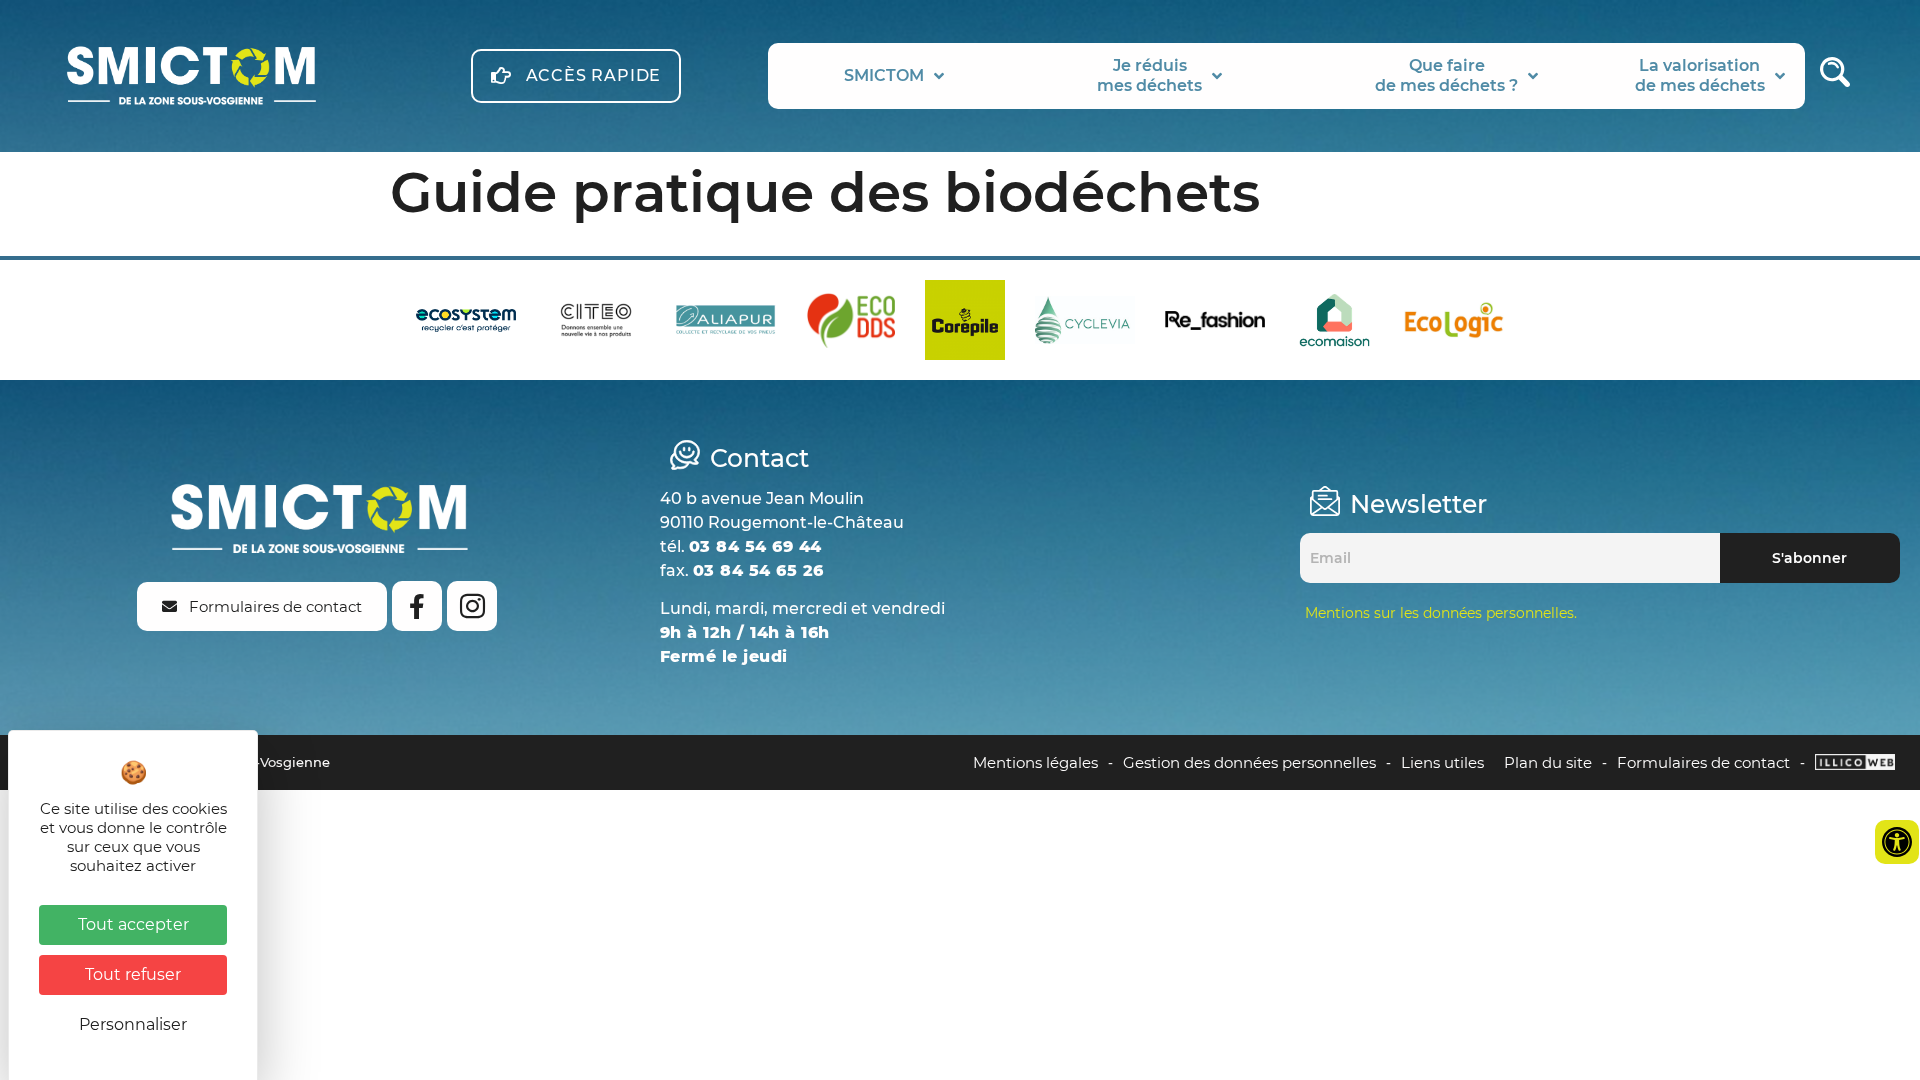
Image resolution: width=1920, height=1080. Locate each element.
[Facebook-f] (417, 606)
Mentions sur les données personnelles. (1441, 613)
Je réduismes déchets (1149, 75)
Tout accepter (133, 924)
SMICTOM (884, 75)
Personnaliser (133, 1024)
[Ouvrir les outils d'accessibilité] (1897, 842)
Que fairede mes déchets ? (1446, 75)
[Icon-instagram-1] (472, 606)
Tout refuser (133, 974)
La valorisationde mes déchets (1700, 75)
